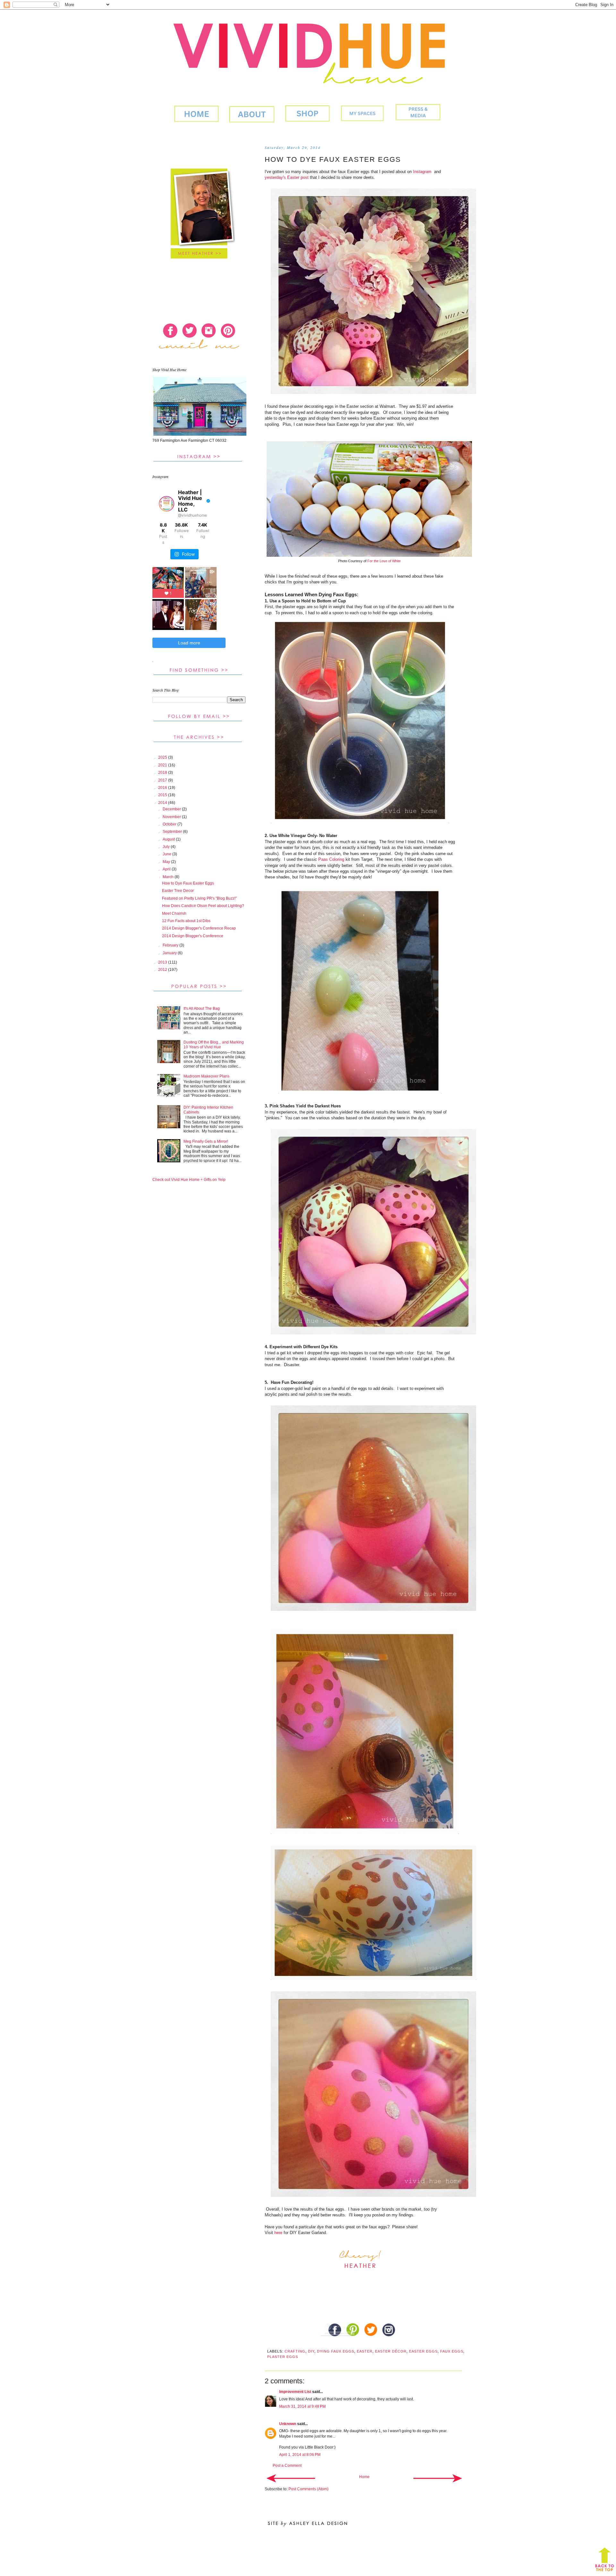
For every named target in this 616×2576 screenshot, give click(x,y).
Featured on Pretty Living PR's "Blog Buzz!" (199, 898)
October (170, 824)
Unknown (288, 2424)
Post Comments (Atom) (308, 2489)
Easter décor (391, 2351)
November (172, 817)
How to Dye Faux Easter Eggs (188, 883)
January (170, 953)
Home (364, 2477)
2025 (163, 757)
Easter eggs (423, 2351)
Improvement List (295, 2392)
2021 (163, 765)
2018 (163, 773)
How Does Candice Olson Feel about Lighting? (203, 906)
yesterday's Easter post (287, 177)
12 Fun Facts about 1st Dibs (186, 921)
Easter (365, 2351)
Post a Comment (287, 2466)
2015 (163, 795)
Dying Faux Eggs (336, 2351)
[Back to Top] (605, 2561)
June (167, 854)
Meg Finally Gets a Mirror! (206, 1141)
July (167, 847)
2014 (163, 803)
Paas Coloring (331, 859)
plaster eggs (283, 2357)
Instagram (422, 172)
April (167, 869)
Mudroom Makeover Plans (206, 1076)
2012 (163, 970)
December (172, 809)
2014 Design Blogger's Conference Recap (199, 928)
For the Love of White (384, 561)
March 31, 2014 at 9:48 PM (302, 2406)
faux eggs (452, 2351)
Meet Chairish (174, 913)
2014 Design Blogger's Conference (193, 936)
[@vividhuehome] (167, 504)
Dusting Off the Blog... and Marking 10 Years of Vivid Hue (214, 1044)
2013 (163, 962)
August (169, 839)
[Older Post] (438, 2478)
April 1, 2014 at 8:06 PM (300, 2455)
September (173, 832)
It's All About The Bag (202, 1009)
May (167, 862)
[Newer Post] (291, 2478)
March (169, 877)
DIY (311, 2351)
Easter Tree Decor (178, 891)
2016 (163, 788)
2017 (163, 780)
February (171, 945)
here (278, 2233)
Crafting (295, 2351)
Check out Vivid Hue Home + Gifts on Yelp (189, 1180)
